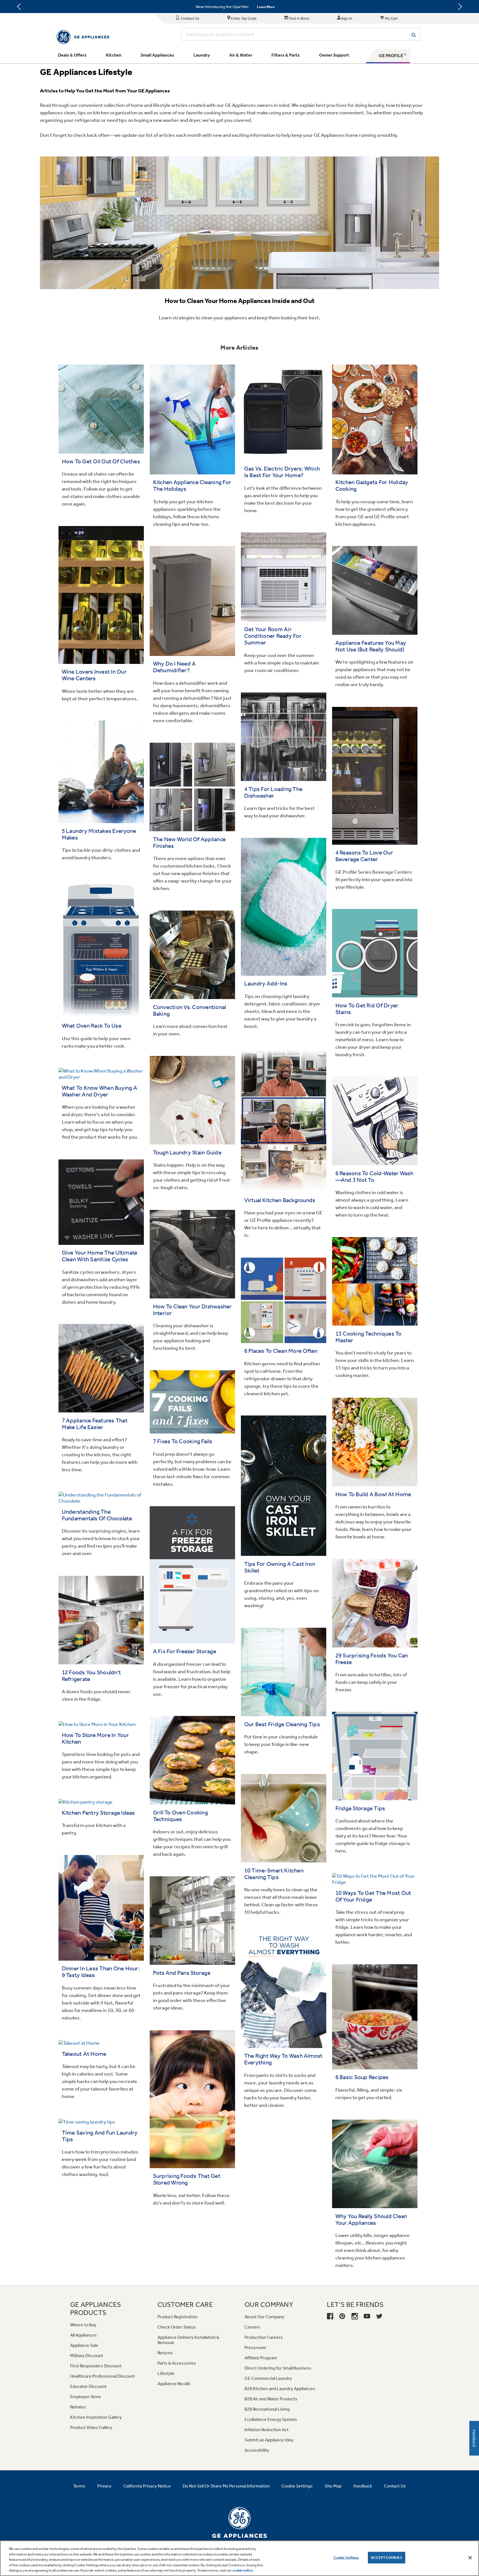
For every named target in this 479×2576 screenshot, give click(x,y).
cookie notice (243, 2570)
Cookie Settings (346, 2558)
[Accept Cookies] (470, 2558)
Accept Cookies (387, 2558)
